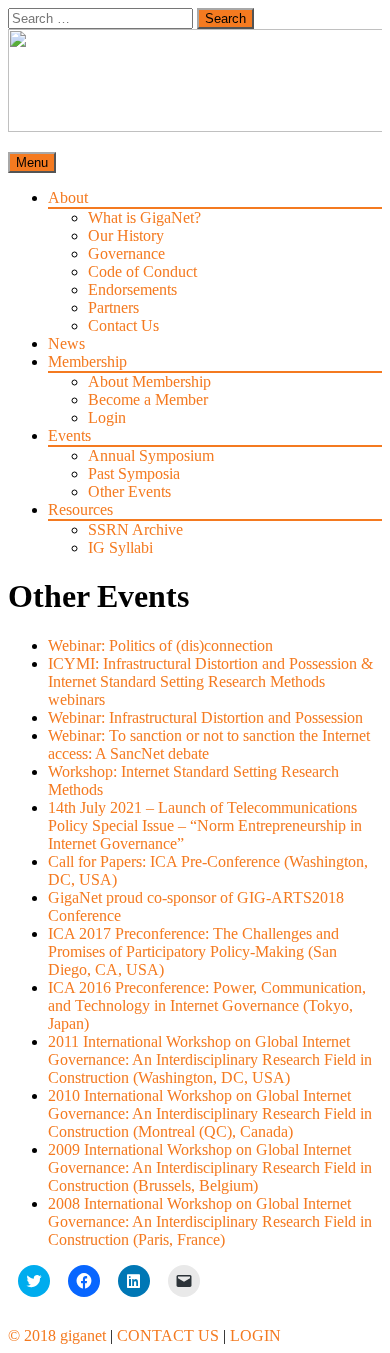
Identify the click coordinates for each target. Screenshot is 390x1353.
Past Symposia (134, 473)
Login (107, 417)
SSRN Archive (135, 529)
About (68, 197)
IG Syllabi (120, 547)
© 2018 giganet (57, 1335)
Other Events (129, 491)
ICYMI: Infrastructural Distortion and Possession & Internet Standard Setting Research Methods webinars (210, 681)
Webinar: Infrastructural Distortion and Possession (205, 717)
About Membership (149, 381)
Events (69, 435)
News (66, 343)
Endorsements (132, 289)
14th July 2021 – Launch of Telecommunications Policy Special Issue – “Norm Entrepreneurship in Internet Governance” (205, 825)
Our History (126, 235)
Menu (32, 162)
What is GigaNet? (144, 217)
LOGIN (255, 1335)
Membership (87, 361)
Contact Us (123, 325)
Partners (113, 307)
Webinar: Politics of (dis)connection (160, 645)
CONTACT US (168, 1335)
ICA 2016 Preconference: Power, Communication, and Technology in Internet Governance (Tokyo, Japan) (207, 1005)
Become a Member (148, 399)
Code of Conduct (142, 271)
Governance (126, 253)
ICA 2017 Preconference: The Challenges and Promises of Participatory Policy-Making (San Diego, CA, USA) (193, 951)
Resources (80, 509)
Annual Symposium (151, 455)
